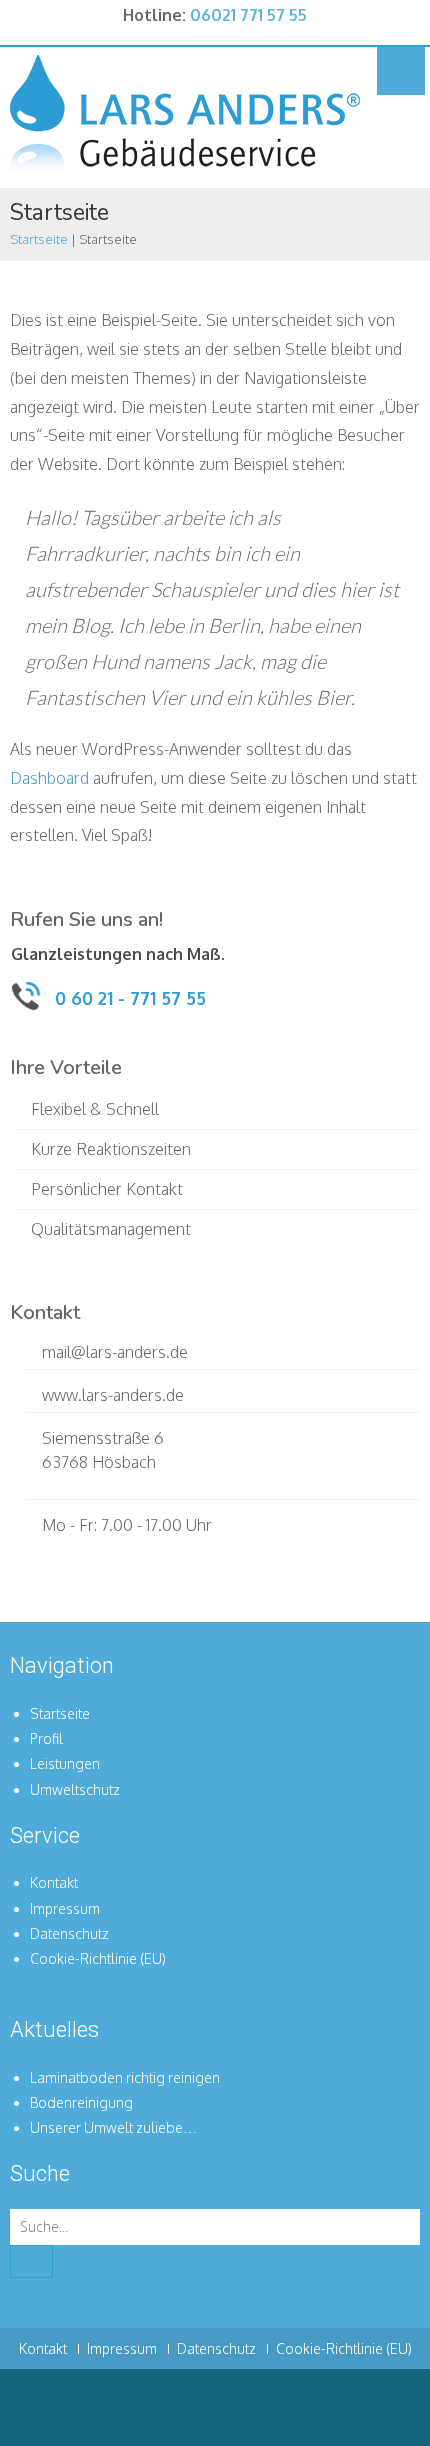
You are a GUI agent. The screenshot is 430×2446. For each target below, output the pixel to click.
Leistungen (65, 1763)
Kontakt (54, 1882)
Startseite (39, 239)
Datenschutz (69, 1933)
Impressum (65, 1908)
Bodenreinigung (81, 2102)
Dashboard (49, 778)
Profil (46, 1738)
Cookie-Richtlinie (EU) (98, 1958)
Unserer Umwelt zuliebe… (113, 2127)
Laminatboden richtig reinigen (125, 2077)
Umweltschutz (75, 1789)
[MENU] (401, 71)
